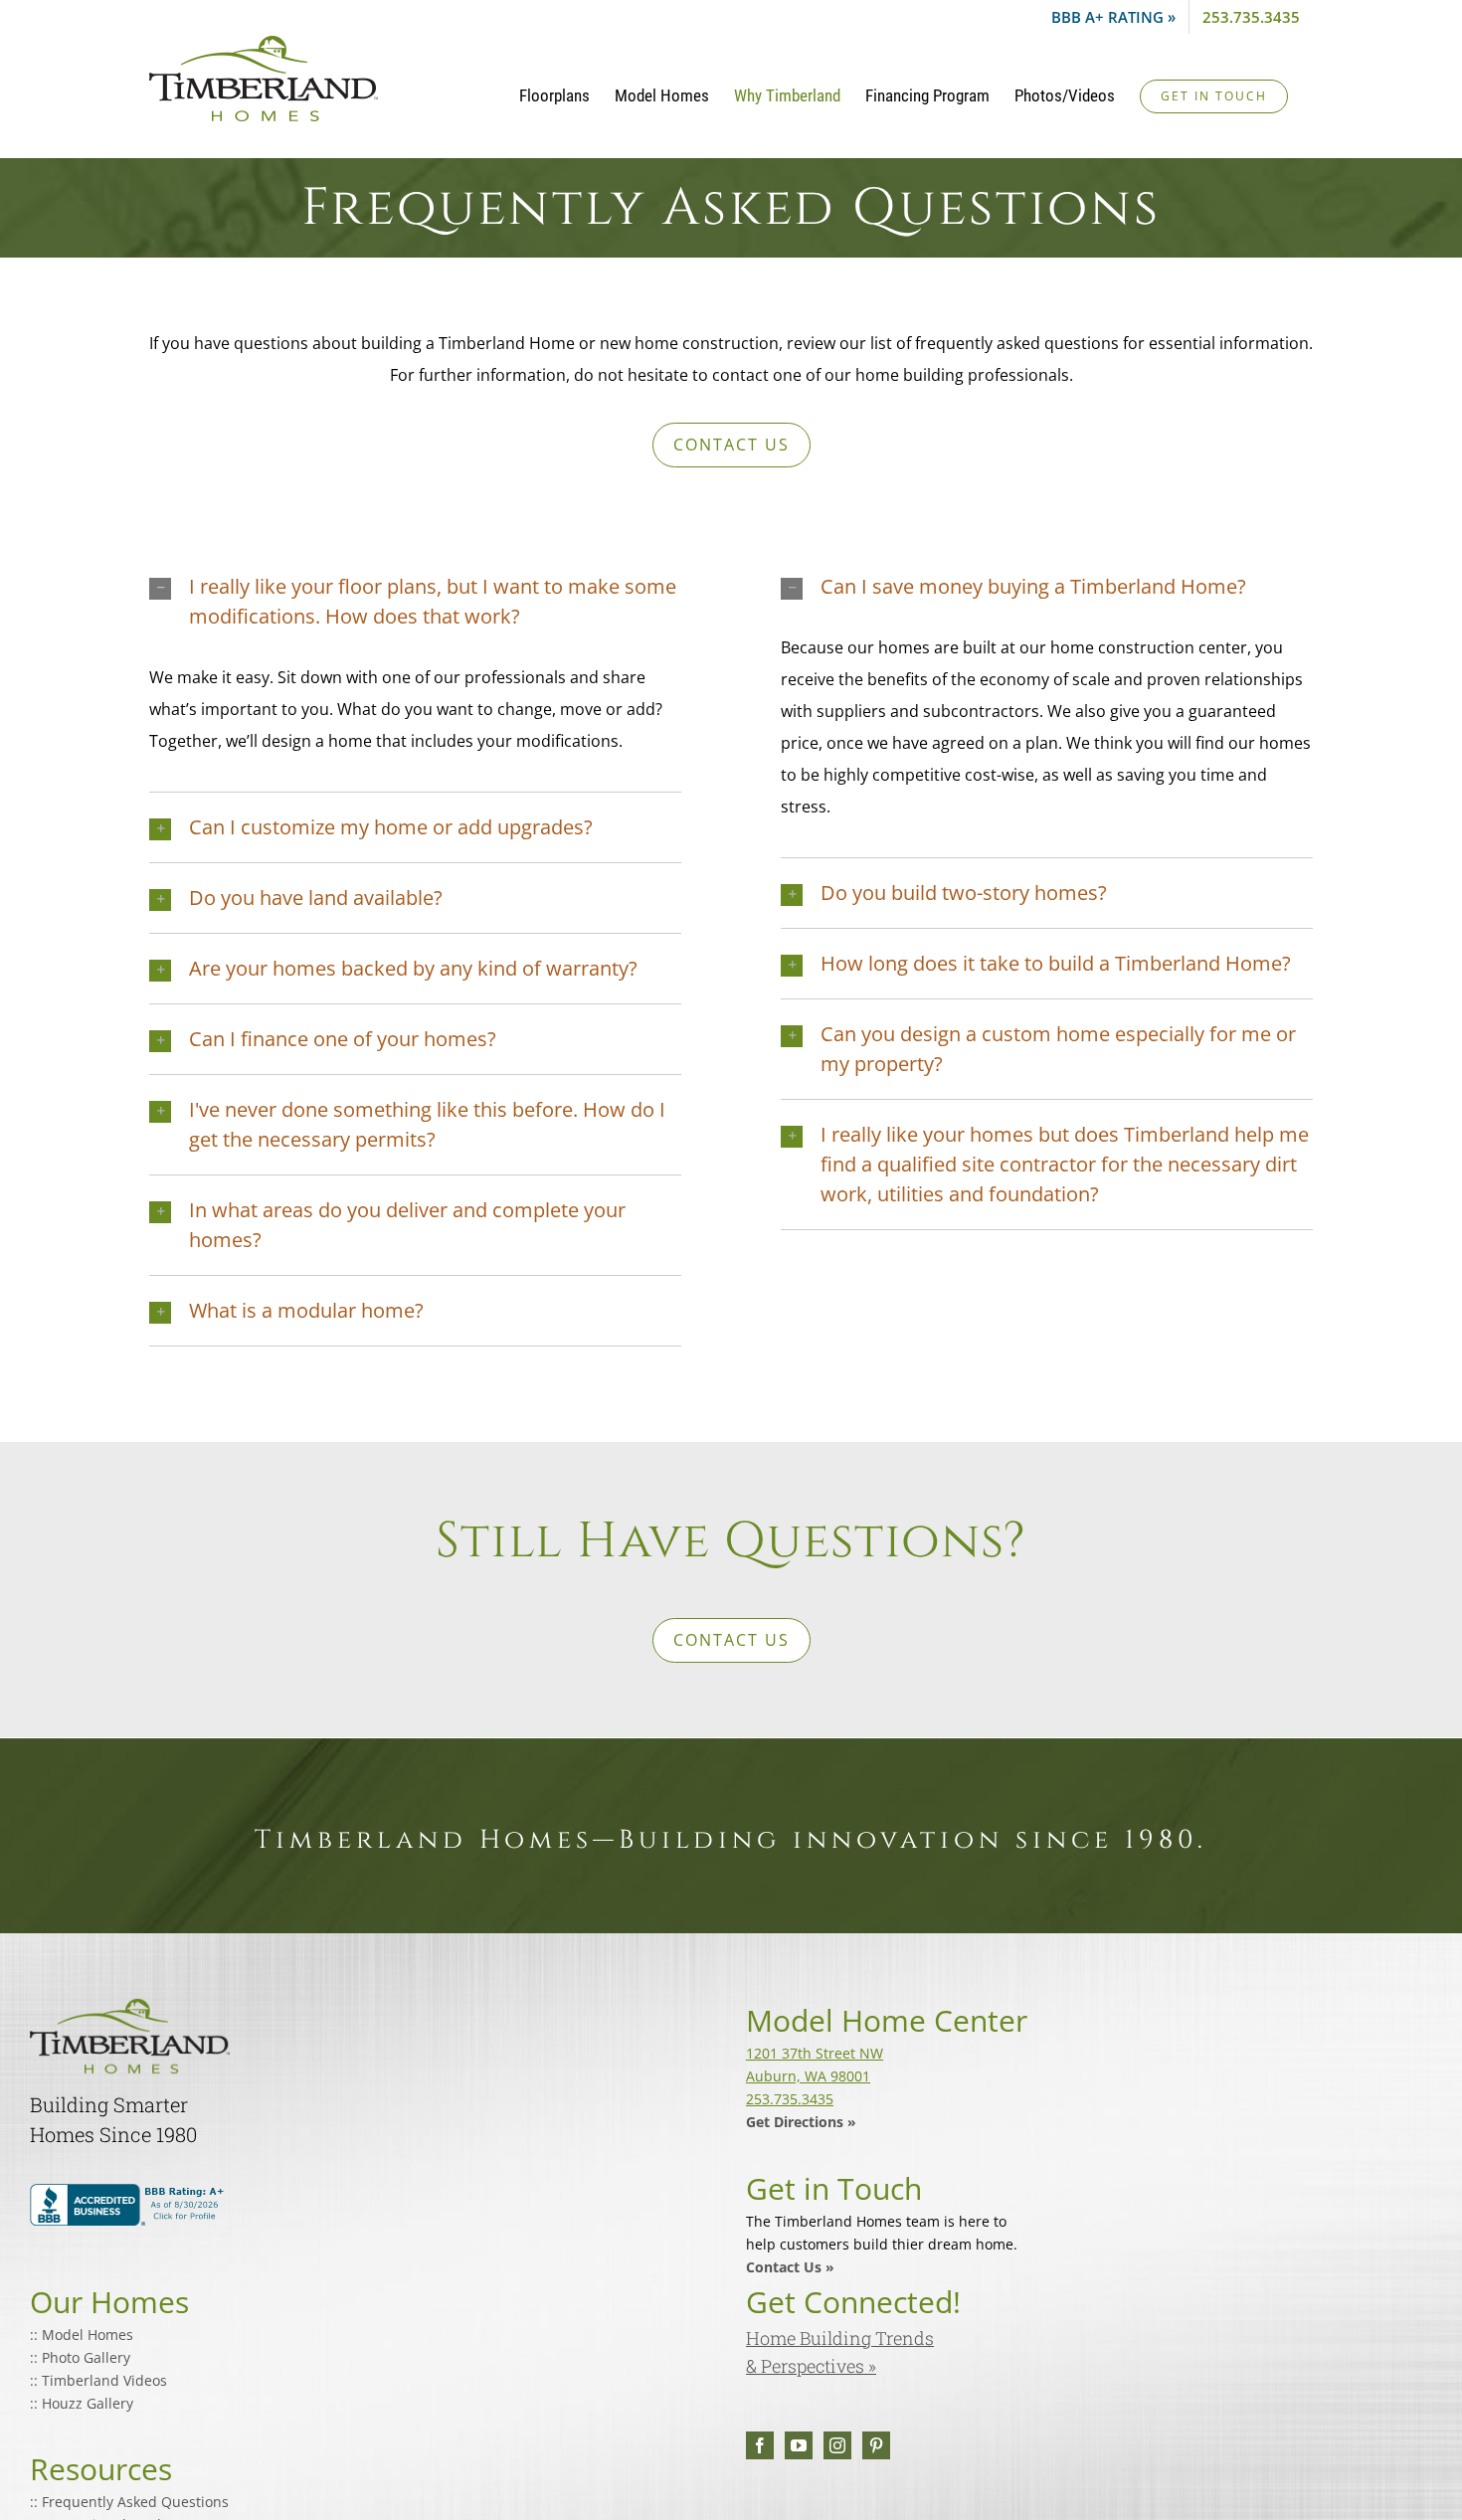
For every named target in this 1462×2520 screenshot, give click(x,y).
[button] (415, 602)
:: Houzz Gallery (82, 2403)
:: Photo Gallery (80, 2357)
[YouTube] (799, 2445)
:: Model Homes (82, 2335)
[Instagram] (837, 2445)
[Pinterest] (876, 2445)
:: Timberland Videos (98, 2380)
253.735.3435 (790, 2099)
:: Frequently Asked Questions (129, 2502)
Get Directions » (801, 2122)
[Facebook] (760, 2445)
